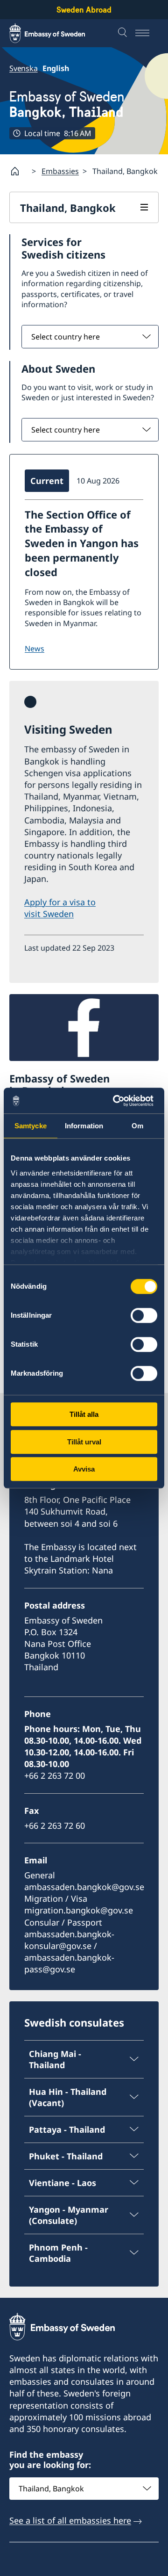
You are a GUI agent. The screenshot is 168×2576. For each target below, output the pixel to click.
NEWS (35, 649)
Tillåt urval (84, 1442)
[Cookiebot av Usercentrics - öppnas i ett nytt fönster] (119, 1101)
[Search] (124, 33)
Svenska (24, 68)
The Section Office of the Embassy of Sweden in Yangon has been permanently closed (82, 543)
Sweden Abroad (84, 10)
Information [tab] (84, 1126)
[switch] (144, 1315)
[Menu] (147, 33)
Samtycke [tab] (31, 1126)
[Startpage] (19, 171)
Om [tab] (137, 1126)
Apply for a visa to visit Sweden (60, 908)
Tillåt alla (84, 1414)
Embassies (60, 171)
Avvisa (84, 1469)
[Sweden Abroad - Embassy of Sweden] (56, 33)
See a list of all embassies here (70, 2520)
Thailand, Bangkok (68, 208)
